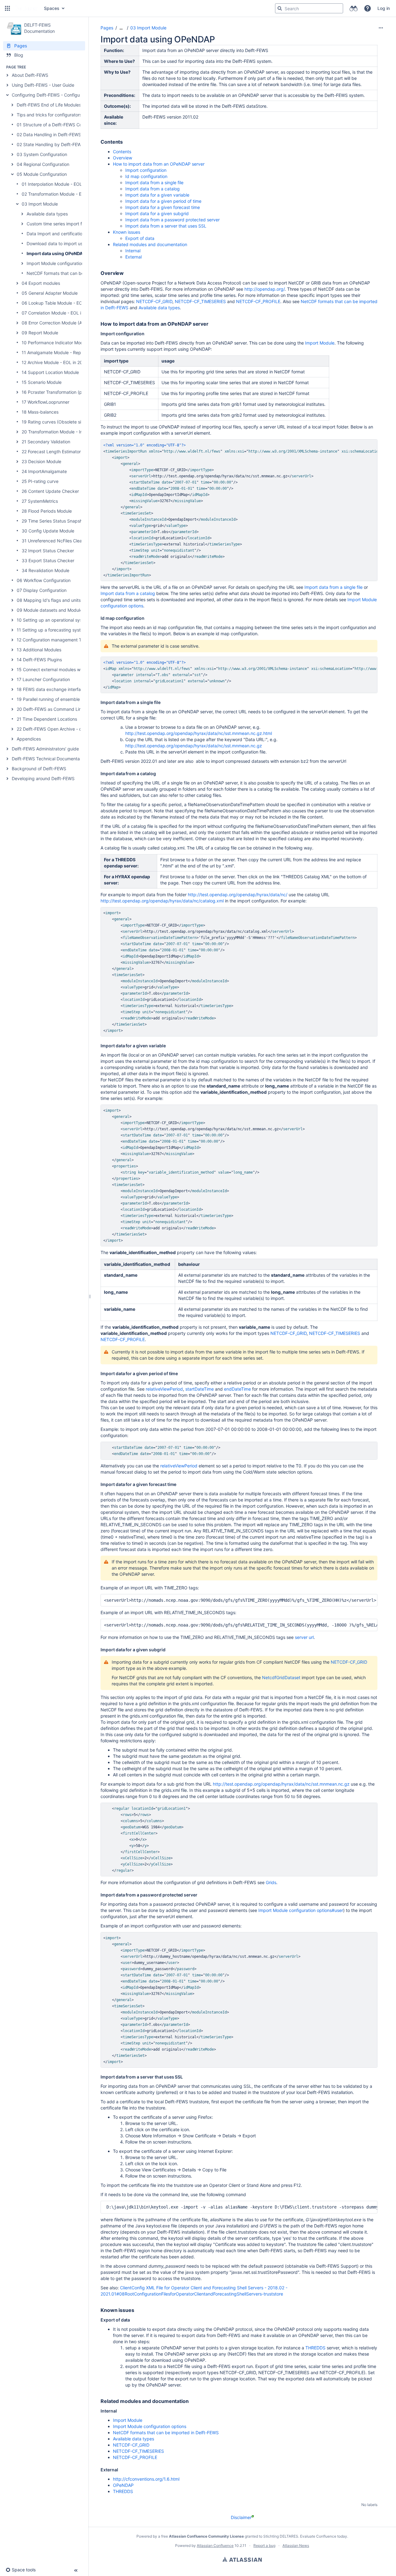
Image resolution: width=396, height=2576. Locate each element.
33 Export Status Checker (48, 560)
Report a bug (264, 2546)
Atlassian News (296, 2546)
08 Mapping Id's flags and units (49, 600)
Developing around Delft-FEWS (43, 778)
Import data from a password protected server (172, 220)
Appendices (29, 739)
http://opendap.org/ (265, 289)
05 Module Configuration (42, 174)
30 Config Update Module (48, 531)
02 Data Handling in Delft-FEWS (49, 135)
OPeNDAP (123, 2485)
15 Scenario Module (42, 382)
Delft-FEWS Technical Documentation (49, 759)
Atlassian (242, 2559)
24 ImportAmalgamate (44, 471)
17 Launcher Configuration (43, 679)
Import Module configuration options (63, 263)
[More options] (381, 28)
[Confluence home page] (26, 8)
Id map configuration (146, 176)
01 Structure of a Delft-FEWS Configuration (60, 125)
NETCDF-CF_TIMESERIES (200, 301)
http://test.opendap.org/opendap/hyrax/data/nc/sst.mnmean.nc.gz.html (199, 733)
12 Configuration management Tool (52, 640)
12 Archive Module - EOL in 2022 (55, 362)
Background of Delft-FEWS (39, 769)
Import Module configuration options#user (301, 1910)
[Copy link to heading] (125, 142)
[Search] (280, 8)
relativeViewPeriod (164, 1389)
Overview (123, 158)
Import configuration (146, 170)
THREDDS (315, 2348)
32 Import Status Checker (48, 551)
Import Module (320, 343)
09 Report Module (40, 333)
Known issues (127, 232)
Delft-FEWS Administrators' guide (45, 749)
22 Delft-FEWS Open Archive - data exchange (63, 729)
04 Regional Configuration (43, 164)
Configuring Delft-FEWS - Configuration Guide (58, 95)
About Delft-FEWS (30, 75)
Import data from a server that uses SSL (166, 226)
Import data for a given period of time (163, 201)
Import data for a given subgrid (157, 213)
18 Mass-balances (40, 412)
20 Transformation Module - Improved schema (69, 432)
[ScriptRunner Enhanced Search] (353, 8)
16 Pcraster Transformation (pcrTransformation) (70, 392)
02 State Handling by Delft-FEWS (50, 144)
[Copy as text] (371, 446)
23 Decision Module (41, 461)
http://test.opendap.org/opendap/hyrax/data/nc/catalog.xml (162, 901)
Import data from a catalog (153, 189)
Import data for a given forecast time (163, 207)
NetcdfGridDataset (281, 1677)
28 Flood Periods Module (47, 511)
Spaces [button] (52, 8)
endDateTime (237, 1389)
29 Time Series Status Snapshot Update (62, 521)
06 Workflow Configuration (44, 580)
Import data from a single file (154, 182)
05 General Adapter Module (50, 293)
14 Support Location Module (50, 372)
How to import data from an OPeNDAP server (159, 164)
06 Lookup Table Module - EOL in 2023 (61, 303)
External (133, 257)
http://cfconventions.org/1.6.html (146, 2479)
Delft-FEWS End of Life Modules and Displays (62, 105)
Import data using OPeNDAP (56, 253)
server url (304, 1637)
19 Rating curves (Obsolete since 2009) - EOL (68, 422)
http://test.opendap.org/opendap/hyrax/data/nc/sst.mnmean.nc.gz (194, 746)
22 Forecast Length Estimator (51, 452)
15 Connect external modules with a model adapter (68, 669)
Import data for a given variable (157, 195)
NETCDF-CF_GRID (154, 301)
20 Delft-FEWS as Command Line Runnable (60, 709)
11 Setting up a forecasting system (52, 630)
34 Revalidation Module (45, 570)
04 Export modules (41, 283)
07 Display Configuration (42, 590)
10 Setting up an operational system (53, 620)
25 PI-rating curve (40, 481)
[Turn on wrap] (360, 446)
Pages (107, 28)
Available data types (47, 214)
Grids (271, 1882)
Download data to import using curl (62, 243)
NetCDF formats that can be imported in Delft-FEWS (80, 273)
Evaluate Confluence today (324, 2536)
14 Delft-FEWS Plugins (39, 660)
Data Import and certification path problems (71, 234)
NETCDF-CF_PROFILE (258, 301)
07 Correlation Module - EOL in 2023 (58, 313)
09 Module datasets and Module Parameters (62, 610)
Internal (133, 251)
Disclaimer (241, 2517)
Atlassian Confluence (215, 2546)
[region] (239, 510)
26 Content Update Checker (50, 491)
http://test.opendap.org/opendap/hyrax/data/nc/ (238, 895)
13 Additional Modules (39, 650)
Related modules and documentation (150, 244)
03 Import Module (40, 204)
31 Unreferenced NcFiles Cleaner (55, 541)
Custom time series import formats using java (72, 224)
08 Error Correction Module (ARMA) (57, 323)
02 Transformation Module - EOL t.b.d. (60, 194)
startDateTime (200, 1389)
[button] (7, 8)
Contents (122, 152)
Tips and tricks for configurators (49, 115)
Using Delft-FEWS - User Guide (43, 85)
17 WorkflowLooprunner (45, 402)
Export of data (140, 238)
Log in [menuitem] (384, 8)
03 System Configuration (42, 154)
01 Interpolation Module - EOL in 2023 (60, 184)
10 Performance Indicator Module (55, 343)
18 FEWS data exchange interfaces (52, 689)
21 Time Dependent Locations (47, 719)
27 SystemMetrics (40, 501)
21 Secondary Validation (46, 442)
